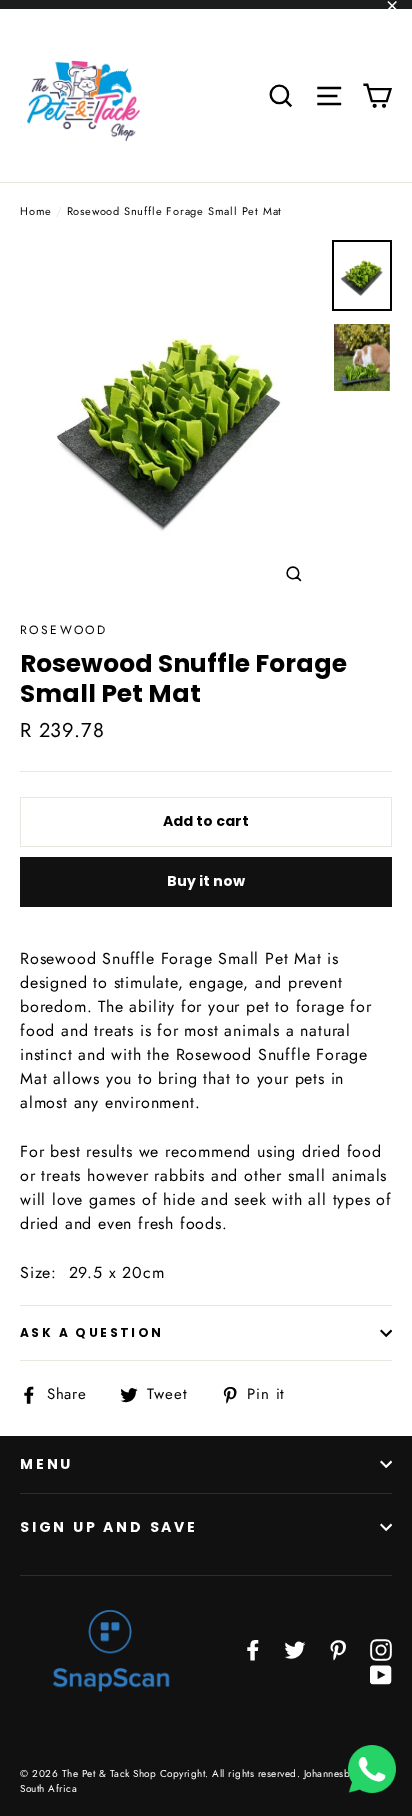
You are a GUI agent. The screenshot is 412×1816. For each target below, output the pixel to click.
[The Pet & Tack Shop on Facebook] (253, 1649)
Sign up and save (109, 1527)
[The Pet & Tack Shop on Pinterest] (338, 1649)
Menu (46, 1464)
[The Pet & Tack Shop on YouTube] (381, 1673)
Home (36, 211)
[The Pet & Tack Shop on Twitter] (295, 1649)
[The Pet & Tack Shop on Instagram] (381, 1649)
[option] (170, 420)
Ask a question (92, 1332)
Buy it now (206, 881)
